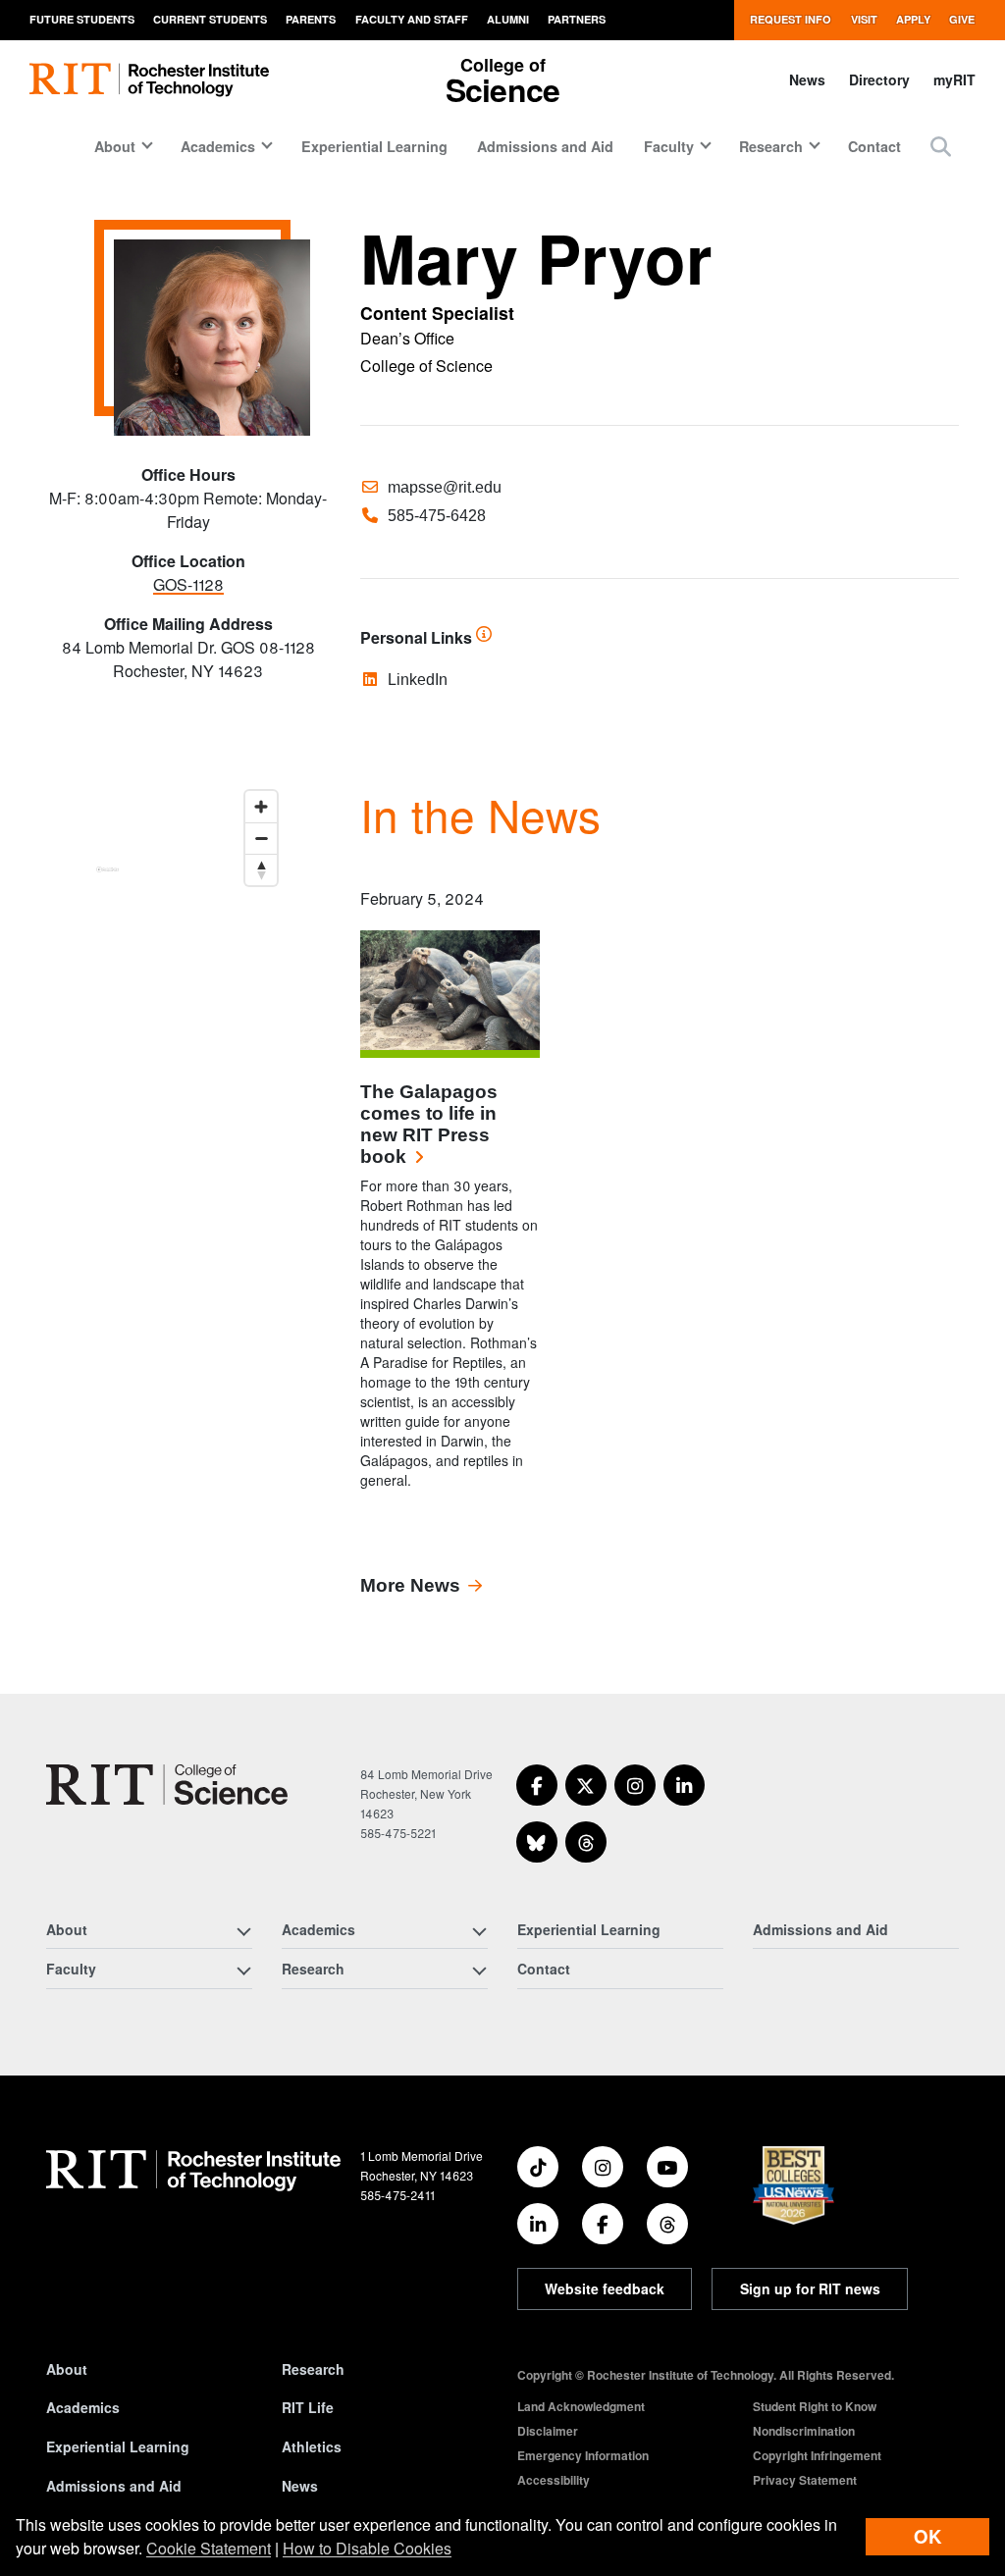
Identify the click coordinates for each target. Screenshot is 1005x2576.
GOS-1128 (188, 584)
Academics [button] (218, 146)
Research (313, 2369)
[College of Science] (167, 1785)
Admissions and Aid (545, 146)
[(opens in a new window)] (537, 1785)
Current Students (210, 19)
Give (962, 19)
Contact (874, 146)
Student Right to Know (815, 2406)
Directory (879, 79)
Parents (311, 19)
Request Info (791, 19)
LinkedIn (418, 680)
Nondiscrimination (804, 2431)
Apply (913, 19)
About (67, 2369)
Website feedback (605, 2288)
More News (410, 1585)
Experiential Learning (374, 146)
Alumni (508, 19)
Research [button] (771, 146)
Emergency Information (583, 2455)
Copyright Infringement (817, 2455)
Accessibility (554, 2480)
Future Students (82, 19)
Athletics (312, 2446)
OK (927, 2536)
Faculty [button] (669, 146)
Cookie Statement (209, 2548)
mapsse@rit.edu (445, 487)
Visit (864, 19)
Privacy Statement (805, 2480)
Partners (577, 19)
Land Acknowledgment (581, 2406)
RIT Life (308, 2407)
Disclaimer (548, 2431)
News (807, 79)
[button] (941, 146)
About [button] (115, 146)
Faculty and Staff (412, 19)
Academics (83, 2407)
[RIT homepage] (149, 80)
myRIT (954, 79)
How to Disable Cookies (367, 2548)
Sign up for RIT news (810, 2288)
